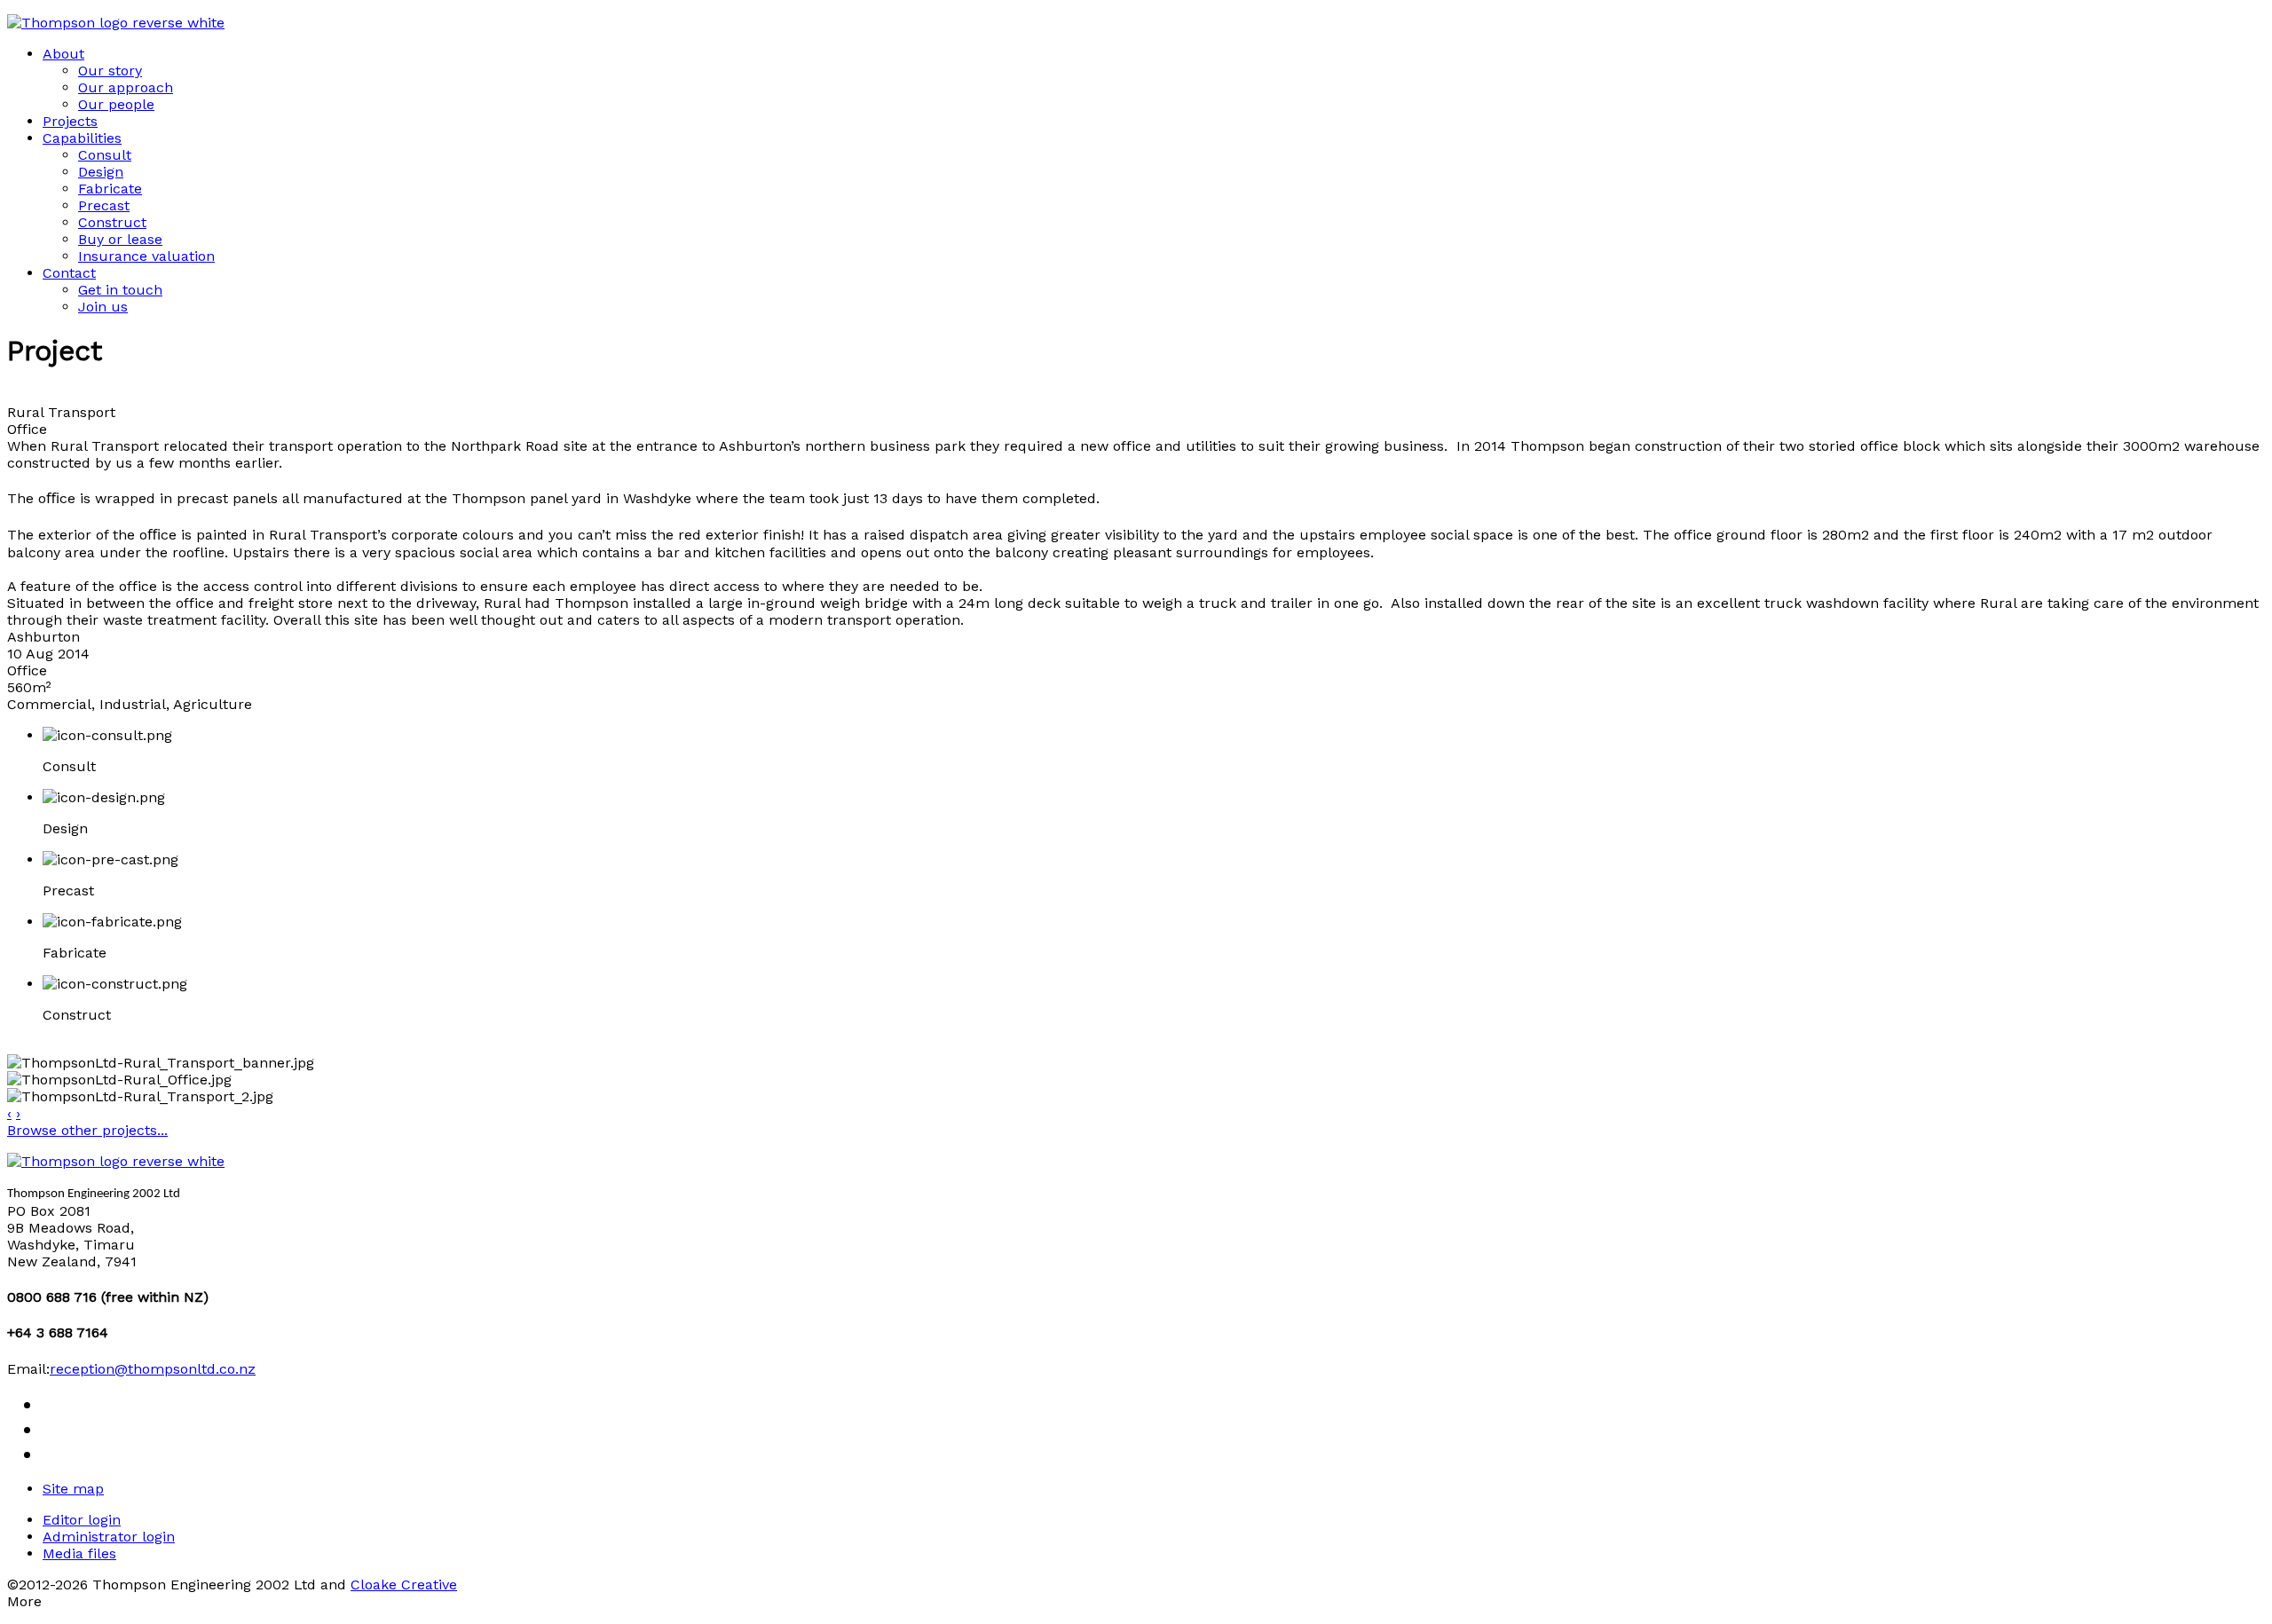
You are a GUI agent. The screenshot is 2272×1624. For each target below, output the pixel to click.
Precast (104, 205)
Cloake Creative (404, 1585)
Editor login (82, 1520)
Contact (69, 273)
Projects (70, 121)
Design (101, 172)
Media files (79, 1553)
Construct (112, 222)
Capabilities (82, 138)
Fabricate (110, 189)
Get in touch (120, 290)
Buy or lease (120, 239)
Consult (105, 155)
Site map (73, 1489)
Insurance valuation (146, 256)
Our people (116, 104)
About (63, 54)
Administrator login (109, 1537)
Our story (110, 71)
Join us (103, 307)
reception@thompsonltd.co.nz (153, 1369)
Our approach (126, 87)
